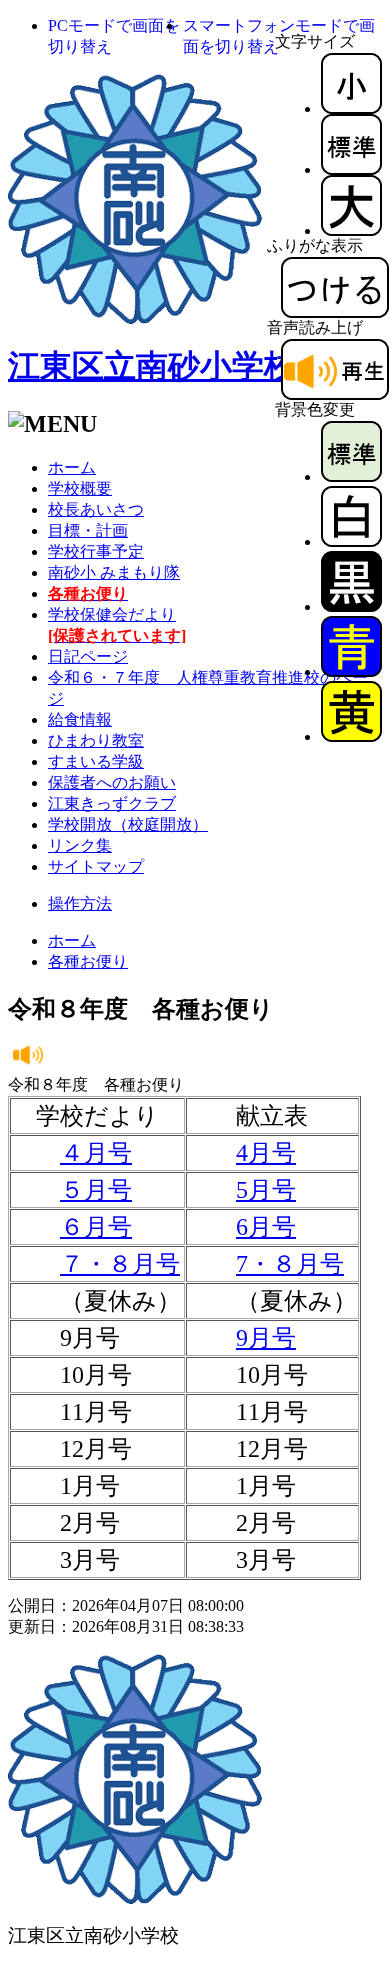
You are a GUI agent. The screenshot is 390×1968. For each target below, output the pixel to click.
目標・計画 (88, 530)
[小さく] (351, 108)
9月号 (266, 1338)
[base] (351, 476)
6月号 (266, 1227)
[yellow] (351, 736)
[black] (351, 606)
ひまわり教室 (96, 740)
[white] (351, 541)
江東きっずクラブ (112, 803)
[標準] (351, 169)
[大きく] (351, 230)
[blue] (351, 671)
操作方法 (80, 903)
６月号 (96, 1227)
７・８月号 (120, 1264)
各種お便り (88, 961)
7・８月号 (290, 1264)
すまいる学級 (96, 761)
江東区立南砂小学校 (152, 366)
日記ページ (88, 656)
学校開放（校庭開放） (128, 824)
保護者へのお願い (112, 782)
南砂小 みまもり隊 (114, 572)
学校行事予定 (96, 551)
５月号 (96, 1190)
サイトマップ (96, 866)
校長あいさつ (96, 509)
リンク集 (80, 845)
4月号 (266, 1153)
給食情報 (80, 719)
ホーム (72, 467)
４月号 (96, 1153)
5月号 (266, 1190)
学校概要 (80, 488)
